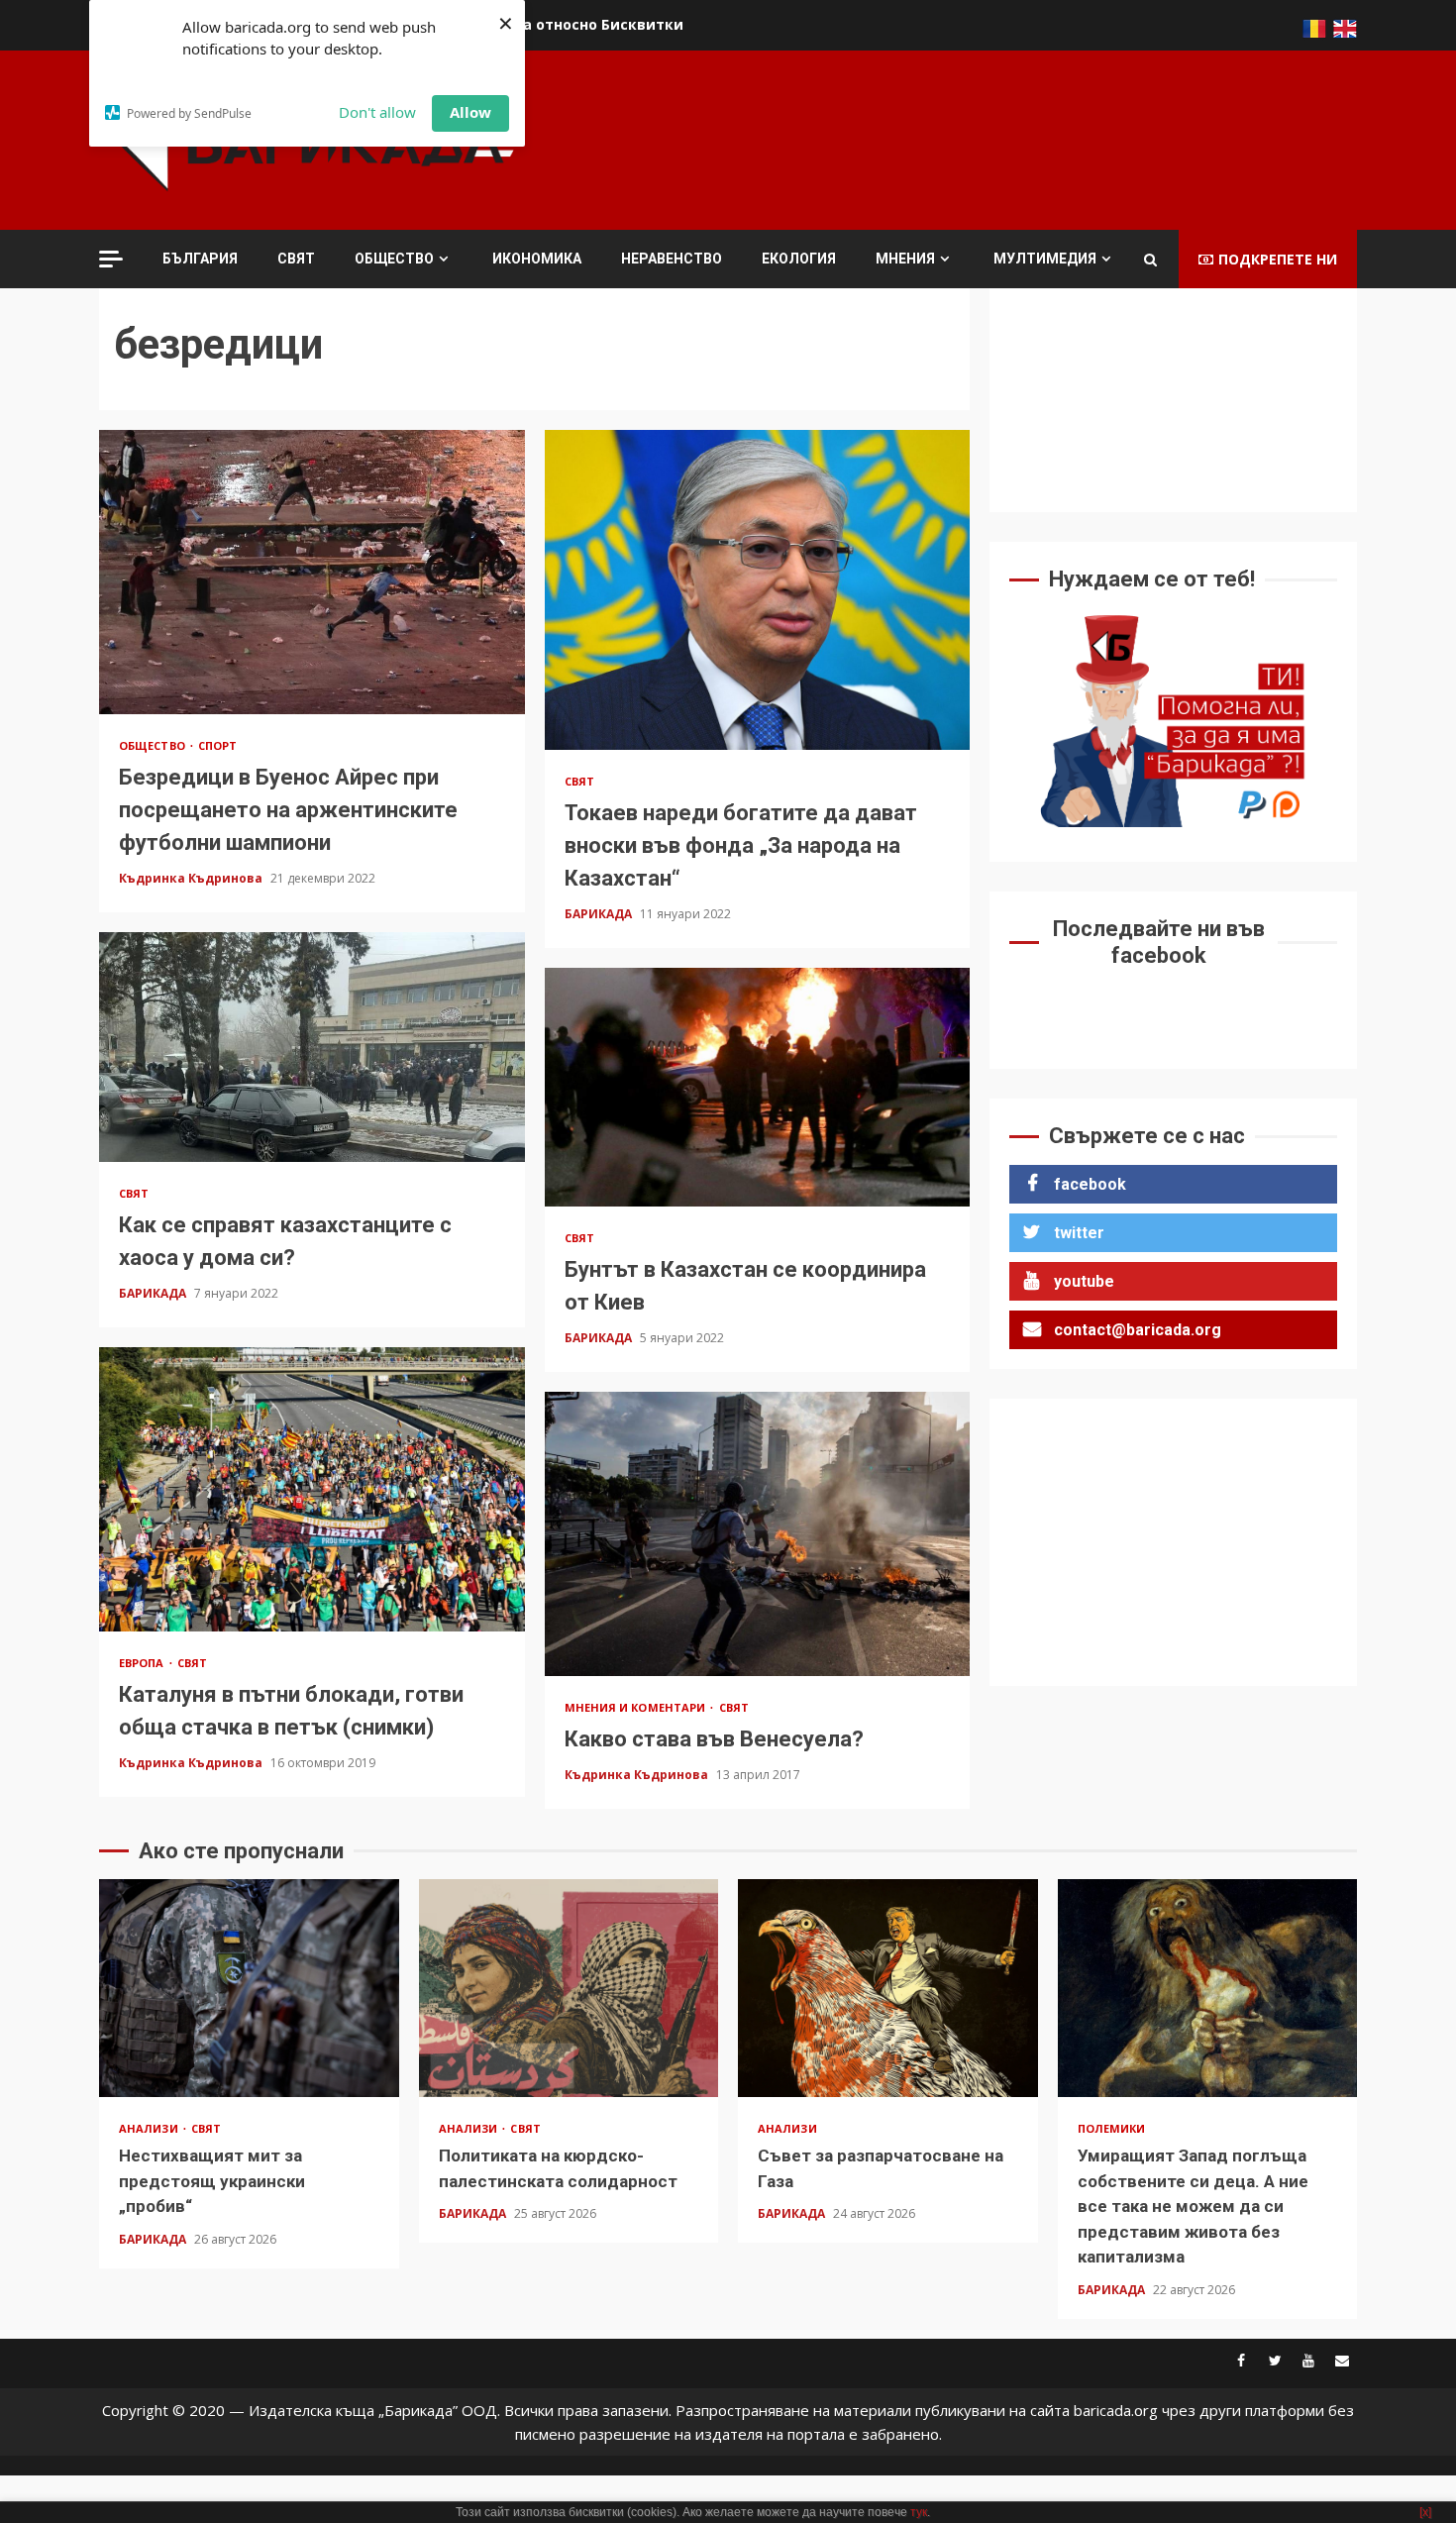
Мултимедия (1045, 259)
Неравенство (672, 259)
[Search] (1150, 260)
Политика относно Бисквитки (571, 24)
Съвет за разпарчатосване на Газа (888, 1988)
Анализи (150, 2128)
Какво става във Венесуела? (758, 1533)
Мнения (905, 259)
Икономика (537, 259)
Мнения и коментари (637, 1707)
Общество (394, 259)
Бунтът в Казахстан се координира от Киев (758, 1087)
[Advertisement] (996, 138)
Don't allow (377, 112)
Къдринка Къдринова (192, 878)
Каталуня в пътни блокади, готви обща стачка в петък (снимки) (312, 1489)
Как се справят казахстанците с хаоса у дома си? (312, 1047)
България (200, 259)
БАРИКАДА (600, 914)
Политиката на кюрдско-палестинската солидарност (569, 1988)
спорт (218, 745)
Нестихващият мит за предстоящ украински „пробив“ (249, 1988)
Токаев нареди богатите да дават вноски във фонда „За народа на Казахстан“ (758, 589)
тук (919, 2512)
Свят (296, 259)
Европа (143, 1663)
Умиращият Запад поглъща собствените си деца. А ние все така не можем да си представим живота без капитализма (1208, 1988)
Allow (470, 112)
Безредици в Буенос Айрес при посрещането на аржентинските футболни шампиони (312, 572)
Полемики (1112, 2128)
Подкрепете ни (1278, 259)
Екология (799, 259)
